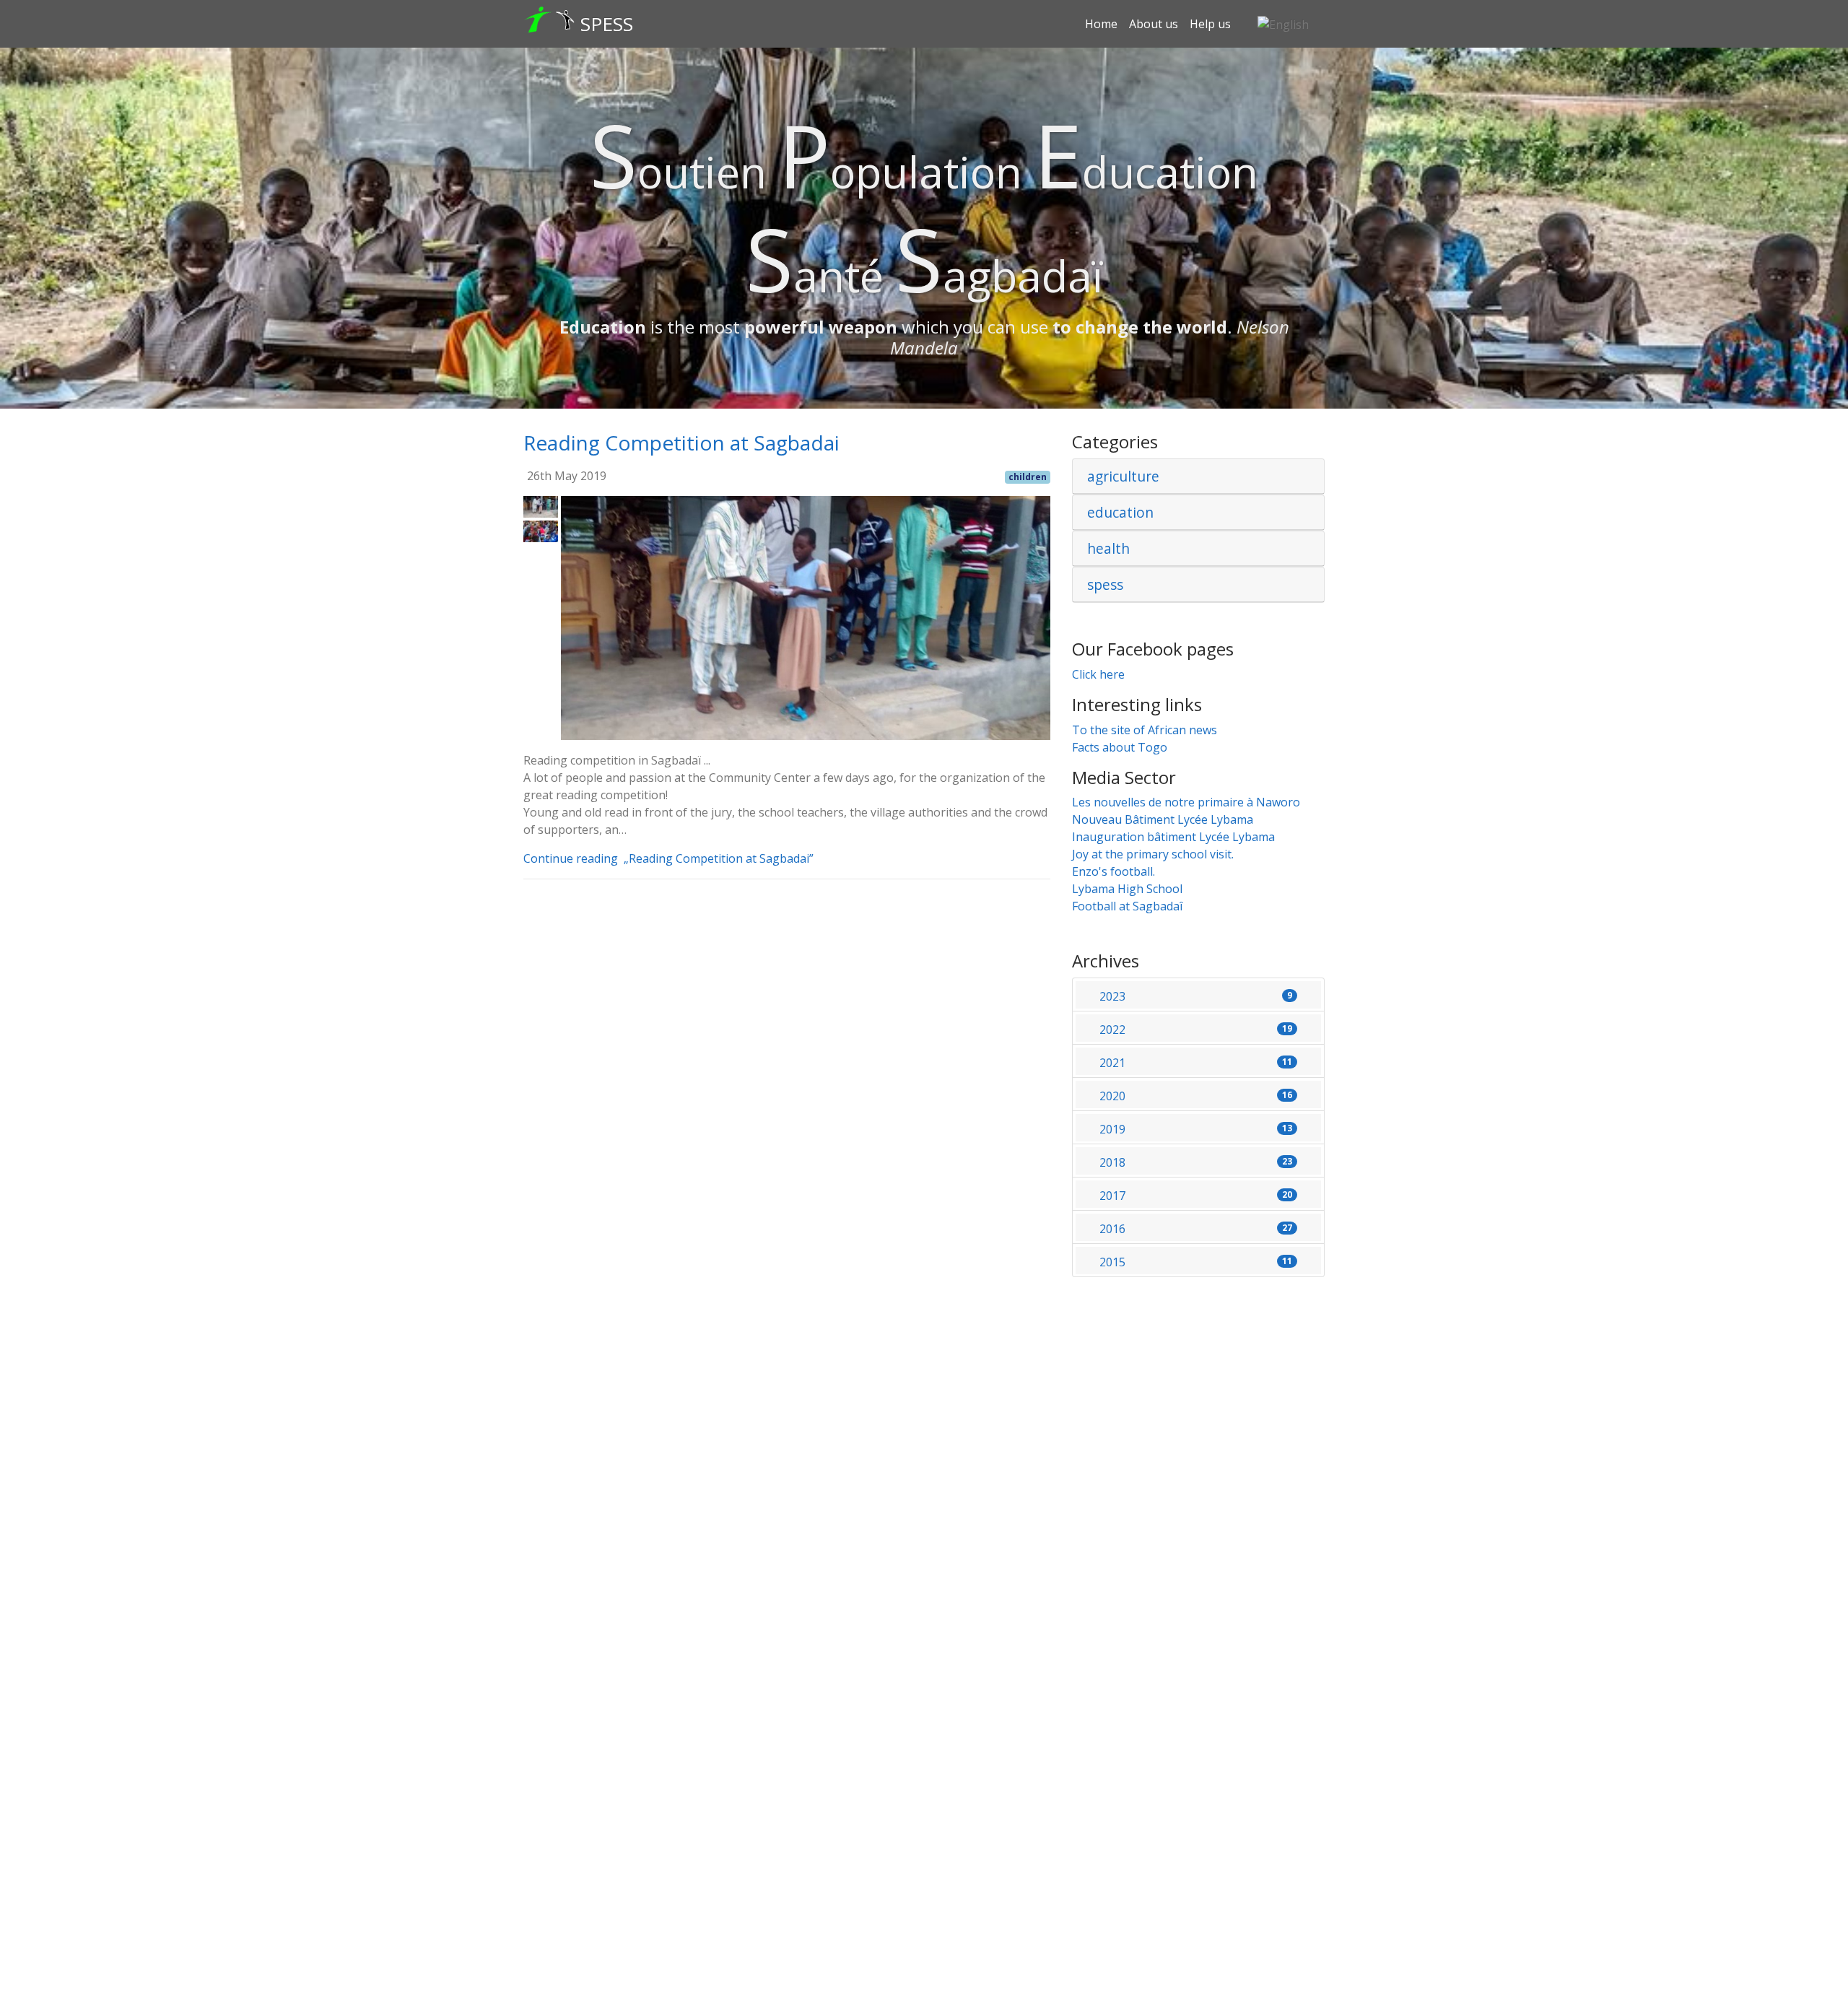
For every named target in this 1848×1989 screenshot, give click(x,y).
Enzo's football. (1113, 871)
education (1120, 512)
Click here (1098, 674)
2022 (1196, 1030)
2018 (1196, 1162)
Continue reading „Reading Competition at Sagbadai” (671, 858)
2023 (1196, 996)
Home (1101, 24)
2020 (1196, 1096)
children (1028, 477)
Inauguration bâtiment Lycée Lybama (1173, 837)
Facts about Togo (1120, 747)
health (1108, 548)
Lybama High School (1127, 889)
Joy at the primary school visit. (1153, 854)
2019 (1196, 1129)
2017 (1196, 1196)
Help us (1210, 24)
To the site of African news (1145, 730)
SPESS (607, 24)
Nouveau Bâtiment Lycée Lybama (1163, 819)
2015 (1196, 1262)
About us (1154, 24)
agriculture (1123, 476)
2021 (1196, 1063)
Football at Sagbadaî (1127, 906)
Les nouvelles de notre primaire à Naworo (1186, 802)
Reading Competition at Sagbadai (681, 443)
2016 (1196, 1229)
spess (1105, 584)
